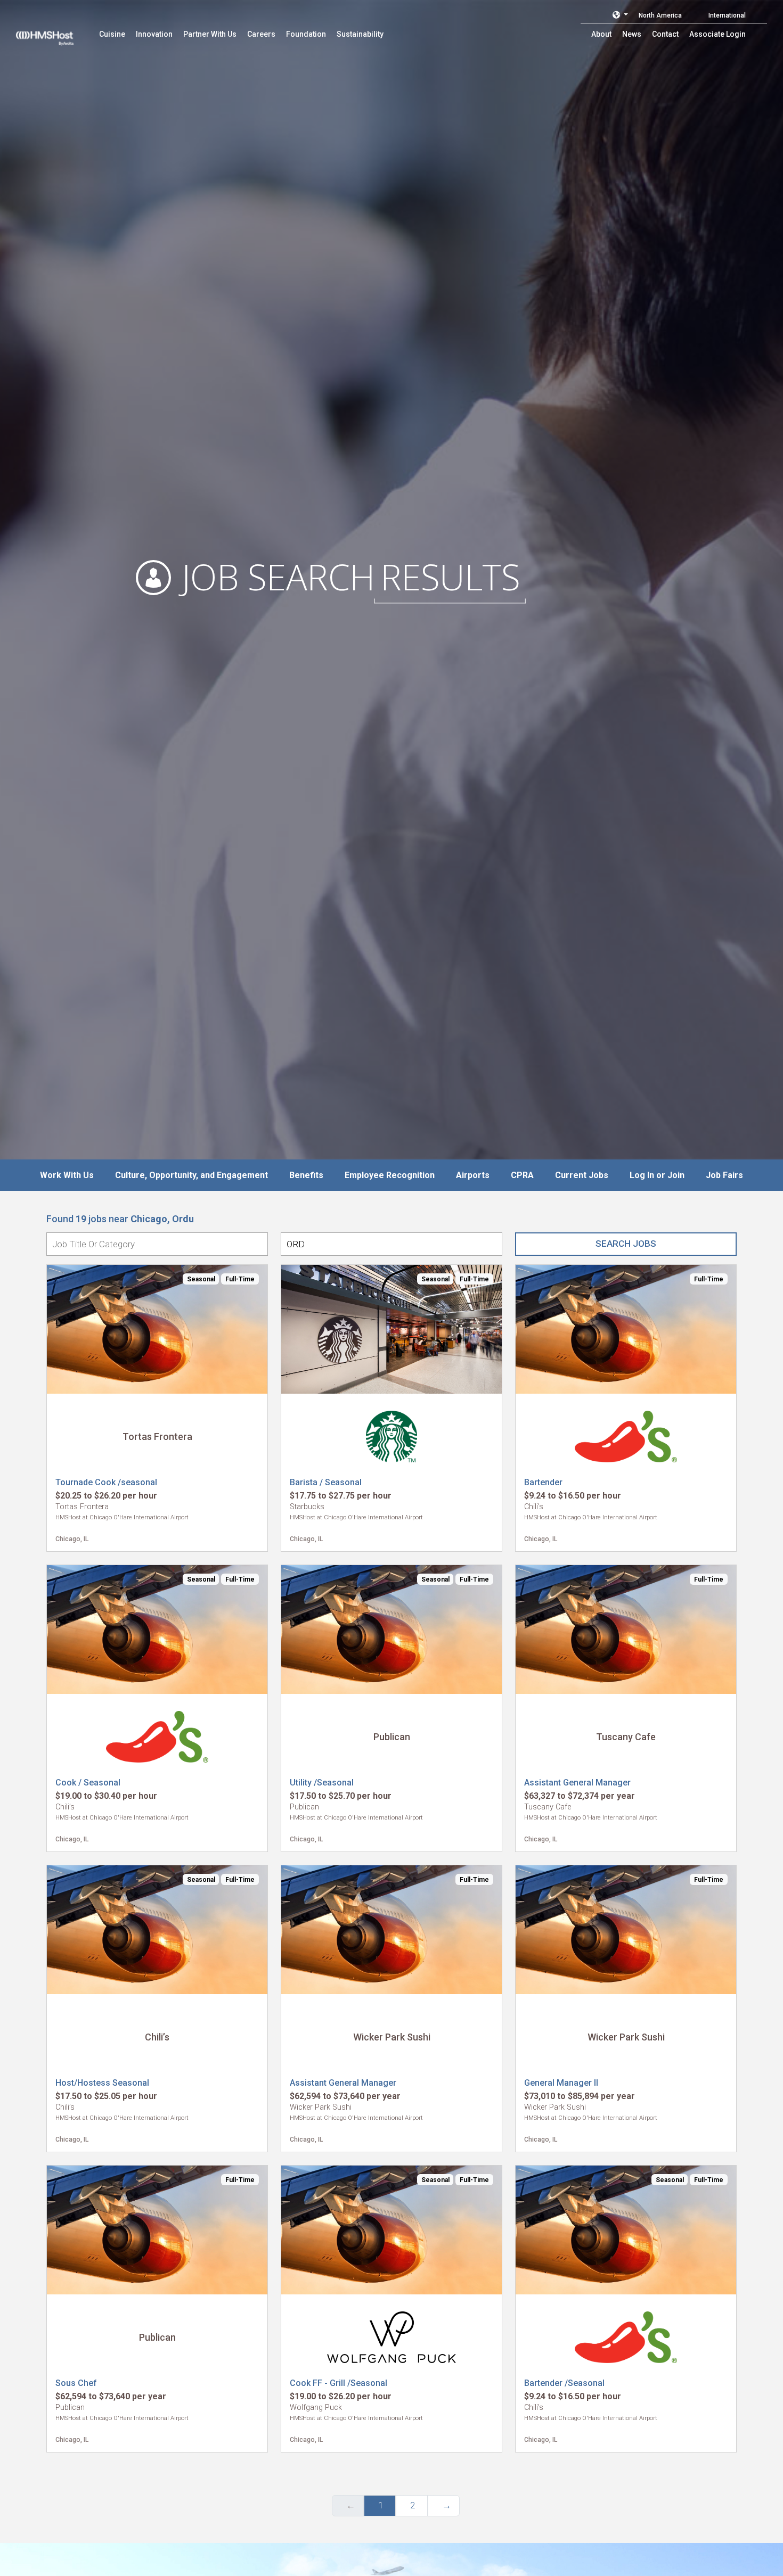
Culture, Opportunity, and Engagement (191, 1175)
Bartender (543, 1482)
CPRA (522, 1175)
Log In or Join (657, 1175)
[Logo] (55, 32)
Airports (473, 1175)
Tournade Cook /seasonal (106, 1482)
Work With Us (67, 1175)
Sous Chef (76, 2383)
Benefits (306, 1175)
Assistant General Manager (577, 1783)
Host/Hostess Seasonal (102, 2083)
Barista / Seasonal (326, 1482)
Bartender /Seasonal (564, 2383)
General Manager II (561, 2083)
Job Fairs (724, 1175)
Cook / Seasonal (88, 1783)
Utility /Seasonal (322, 1783)
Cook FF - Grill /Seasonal (339, 2383)
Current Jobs (582, 1175)
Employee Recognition (390, 1175)
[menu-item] (112, 34)
